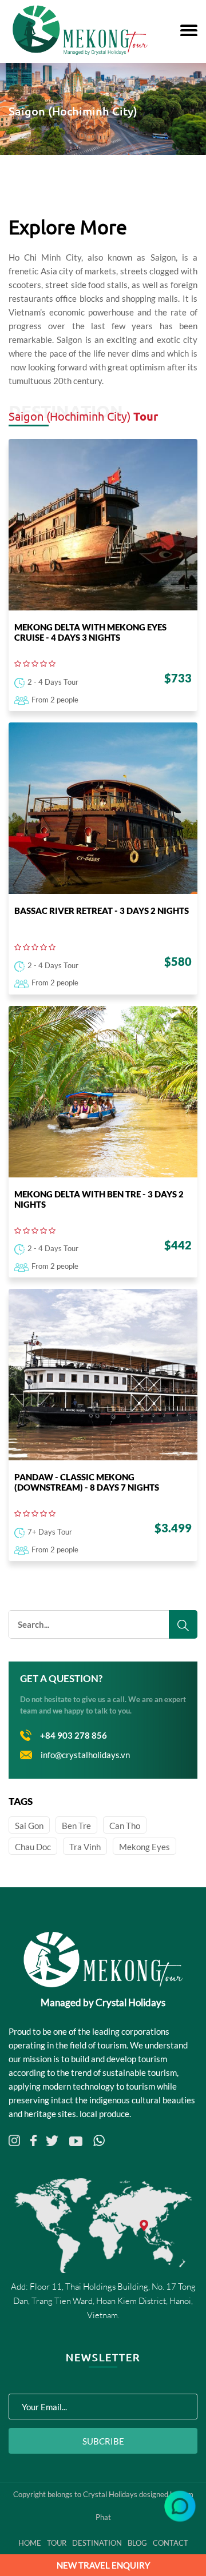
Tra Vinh (85, 1847)
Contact (171, 2543)
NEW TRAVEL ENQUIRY (103, 2565)
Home (30, 2543)
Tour (57, 2543)
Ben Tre (76, 1826)
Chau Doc (33, 1847)
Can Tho (125, 1826)
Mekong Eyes (144, 1847)
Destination (97, 2543)
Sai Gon (29, 1826)
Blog (137, 2543)
